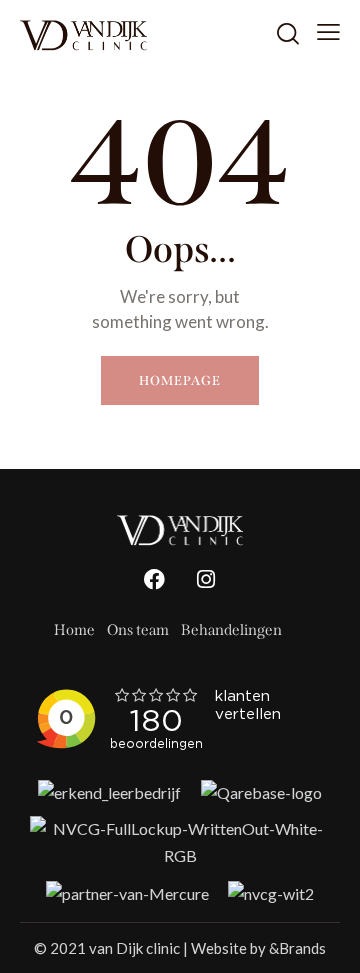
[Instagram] (206, 580)
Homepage (179, 380)
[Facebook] (155, 580)
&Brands (297, 948)
